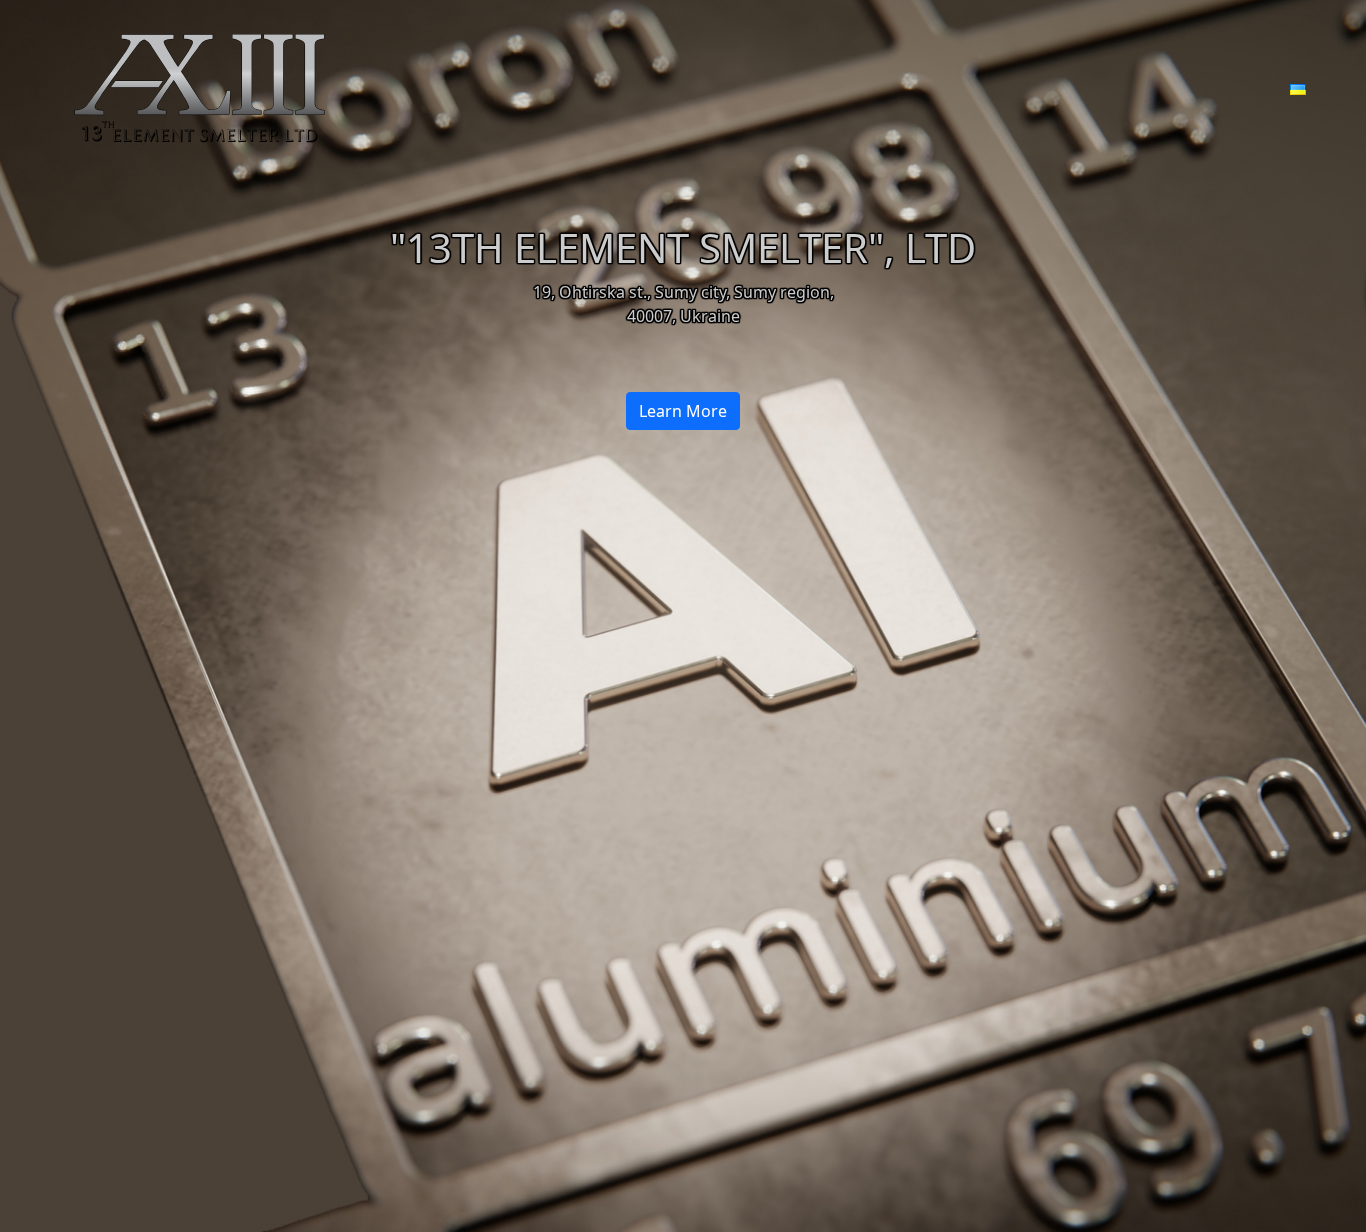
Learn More (683, 411)
